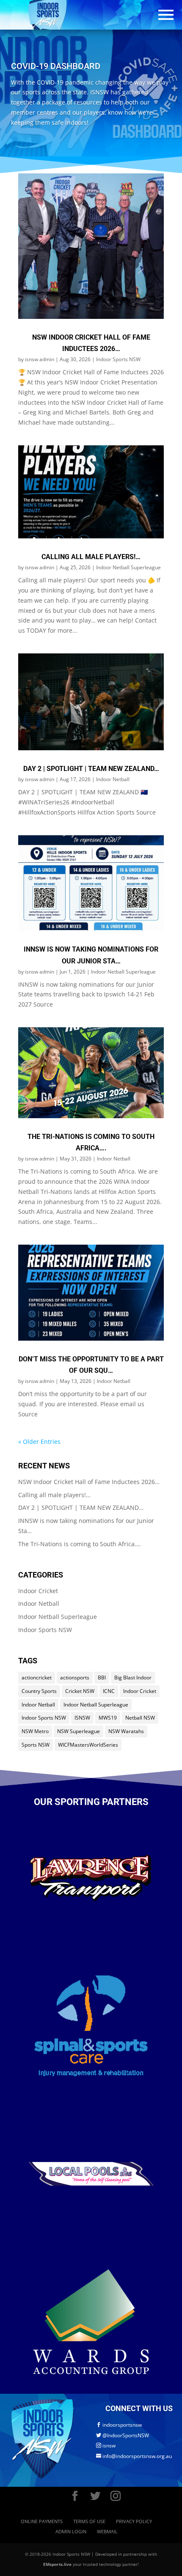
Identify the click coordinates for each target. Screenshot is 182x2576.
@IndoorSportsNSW (123, 2435)
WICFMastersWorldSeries (88, 1745)
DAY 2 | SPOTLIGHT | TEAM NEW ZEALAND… (91, 769)
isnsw (106, 2446)
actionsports (75, 1678)
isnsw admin (40, 359)
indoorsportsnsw (119, 2425)
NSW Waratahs (126, 1731)
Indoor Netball (113, 779)
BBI (102, 1678)
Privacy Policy (134, 2521)
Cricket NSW (80, 1691)
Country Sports (39, 1691)
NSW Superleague (79, 1731)
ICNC (109, 1691)
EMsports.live (57, 2564)
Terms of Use (89, 2521)
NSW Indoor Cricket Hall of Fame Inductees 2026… (89, 1482)
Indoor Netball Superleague (128, 567)
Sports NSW (36, 1745)
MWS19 (108, 1718)
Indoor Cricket (38, 1591)
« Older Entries (39, 1442)
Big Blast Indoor (133, 1678)
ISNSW (82, 1718)
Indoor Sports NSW (118, 359)
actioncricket (37, 1678)
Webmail (107, 2531)
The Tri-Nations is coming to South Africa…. (80, 1544)
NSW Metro (35, 1731)
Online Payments (42, 2521)
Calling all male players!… (91, 557)
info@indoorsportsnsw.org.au (134, 2456)
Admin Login (71, 2531)
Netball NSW (140, 1718)
